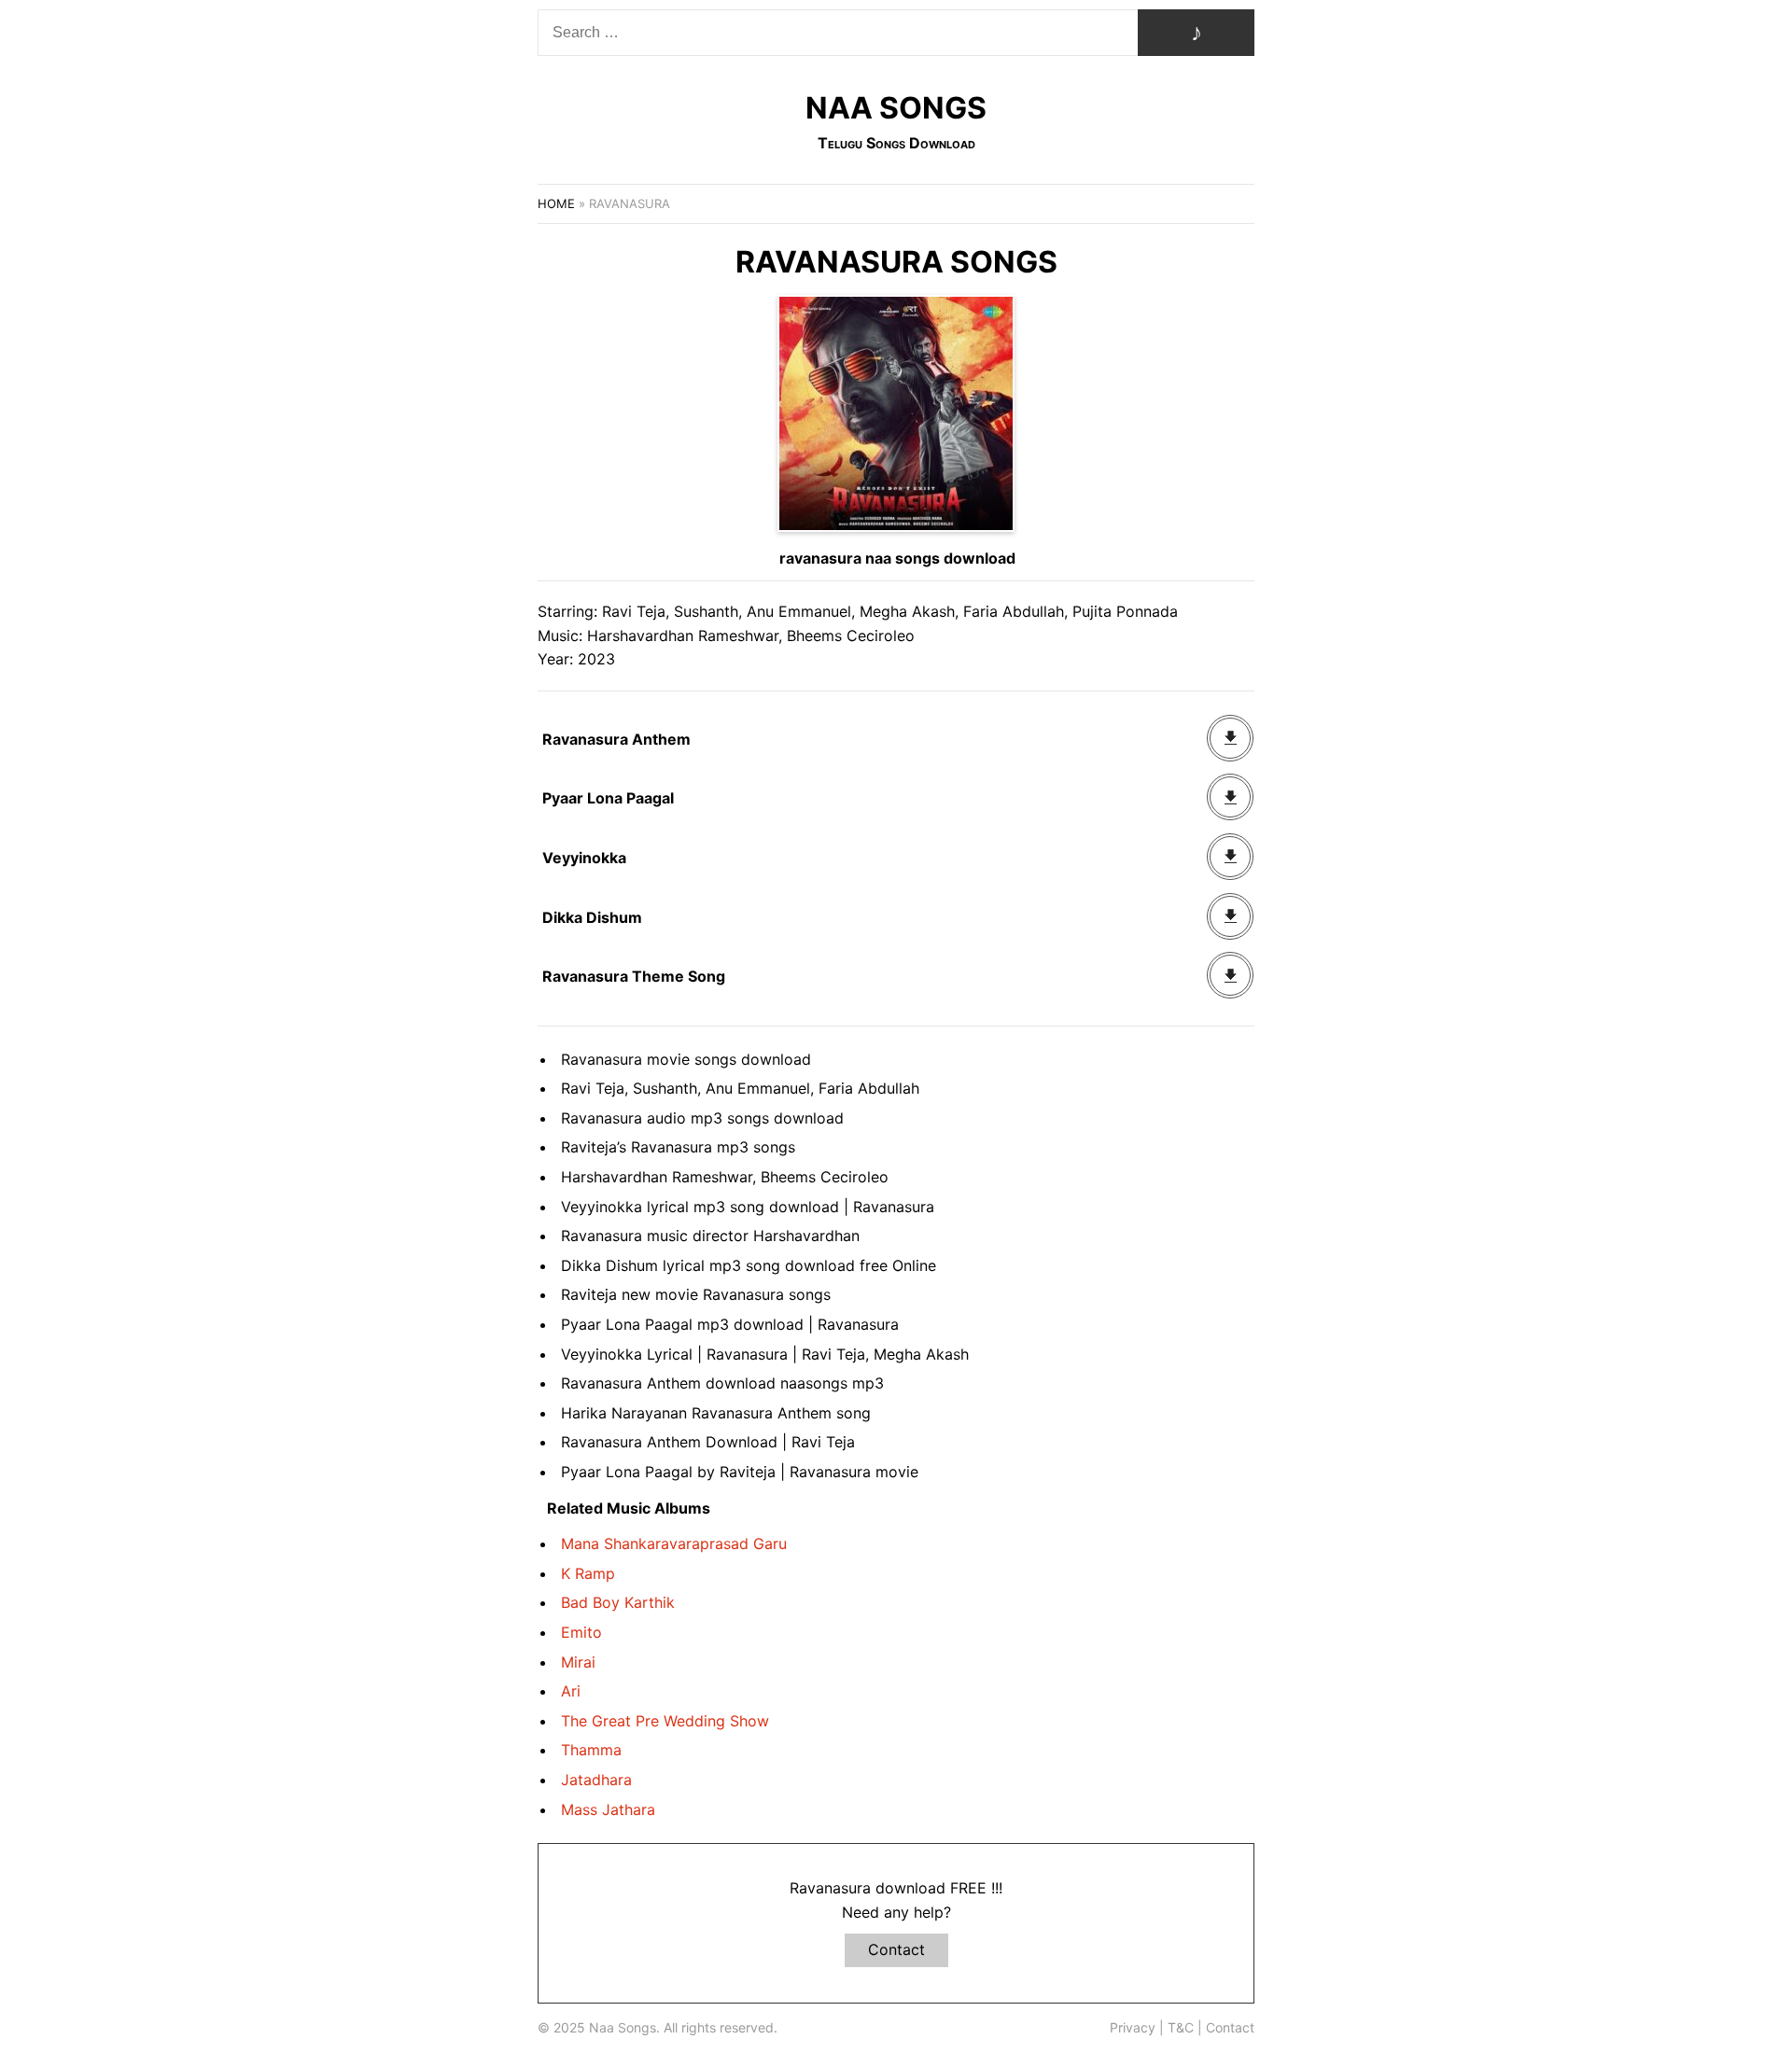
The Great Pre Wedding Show (665, 1721)
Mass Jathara (608, 1809)
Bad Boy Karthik (618, 1602)
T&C (1181, 2027)
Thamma (591, 1750)
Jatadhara (596, 1780)
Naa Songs (896, 108)
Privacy (1133, 2027)
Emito (581, 1632)
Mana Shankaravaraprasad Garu (674, 1543)
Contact (896, 1949)
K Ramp (588, 1573)
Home (556, 203)
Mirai (578, 1662)
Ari (571, 1691)
